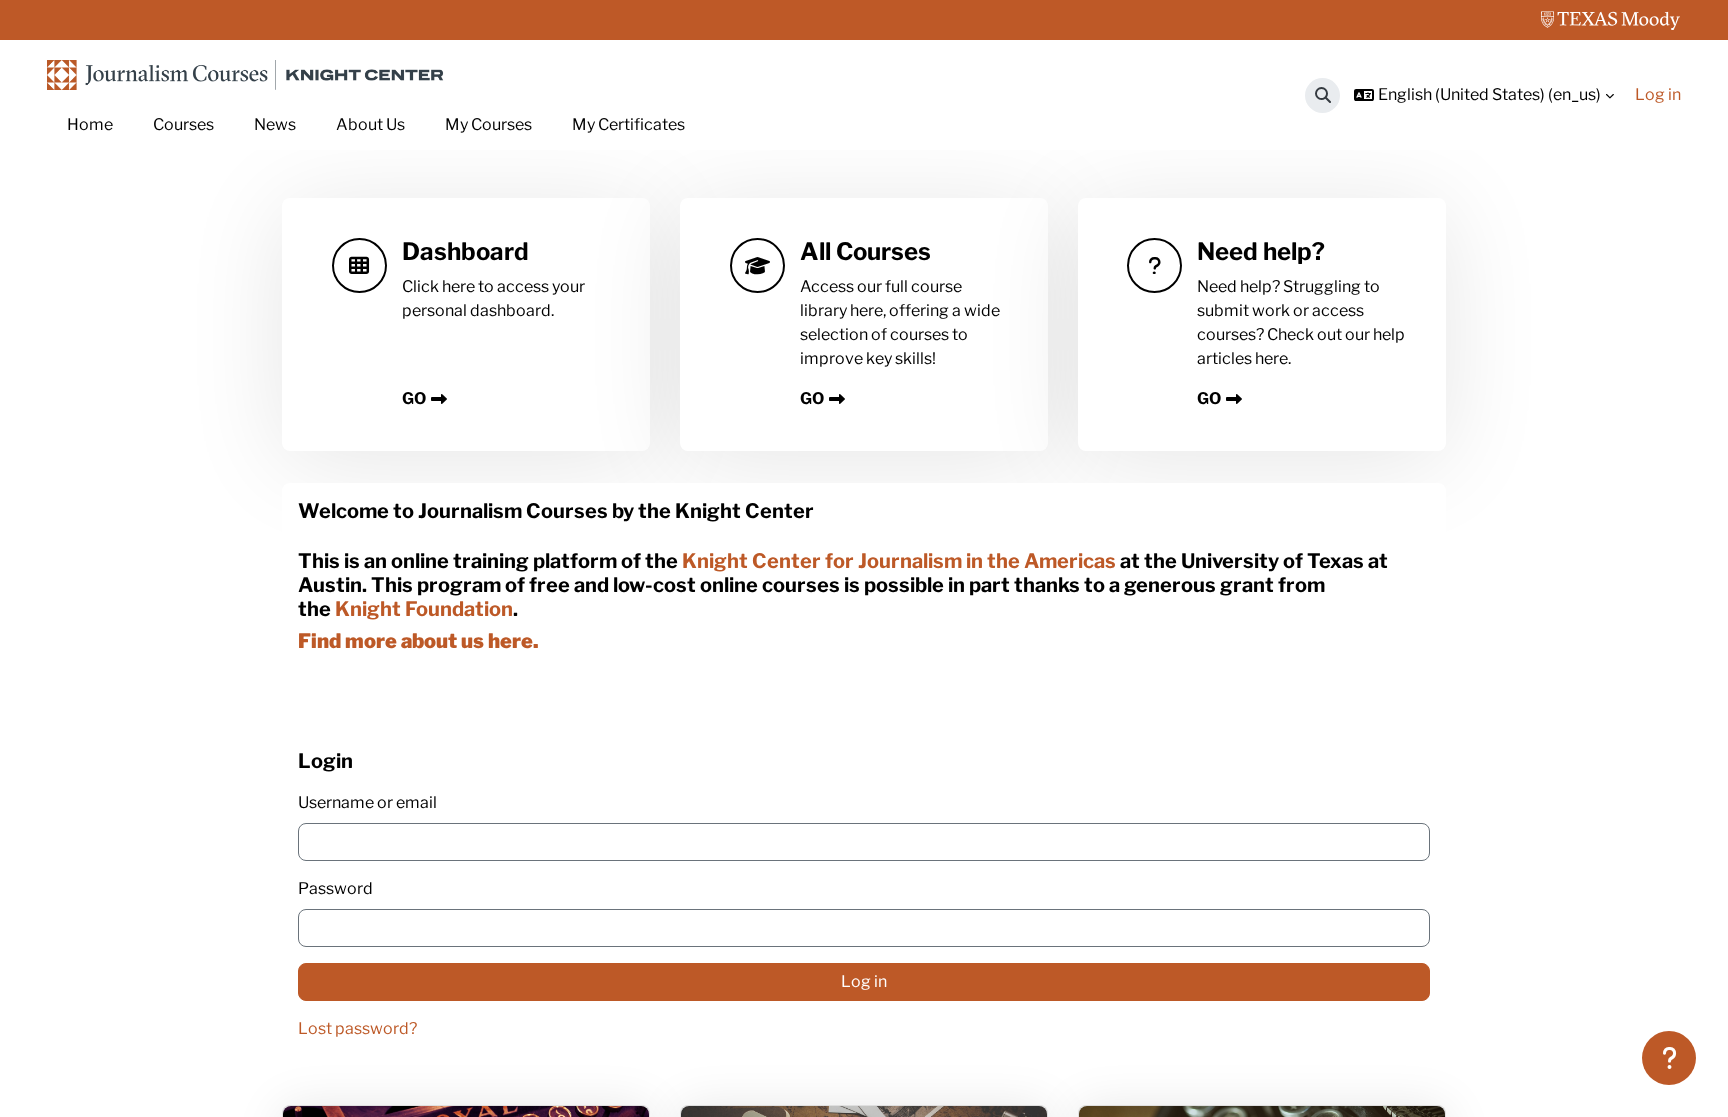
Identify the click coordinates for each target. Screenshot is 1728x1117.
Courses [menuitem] (183, 124)
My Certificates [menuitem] (628, 124)
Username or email (367, 802)
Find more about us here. (418, 641)
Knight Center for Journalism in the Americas (899, 561)
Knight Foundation (424, 609)
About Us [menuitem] (370, 124)
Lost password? (357, 1028)
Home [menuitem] (90, 124)
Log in (1658, 94)
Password (335, 888)
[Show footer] (1669, 1058)
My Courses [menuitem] (488, 124)
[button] (1322, 95)
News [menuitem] (275, 124)
